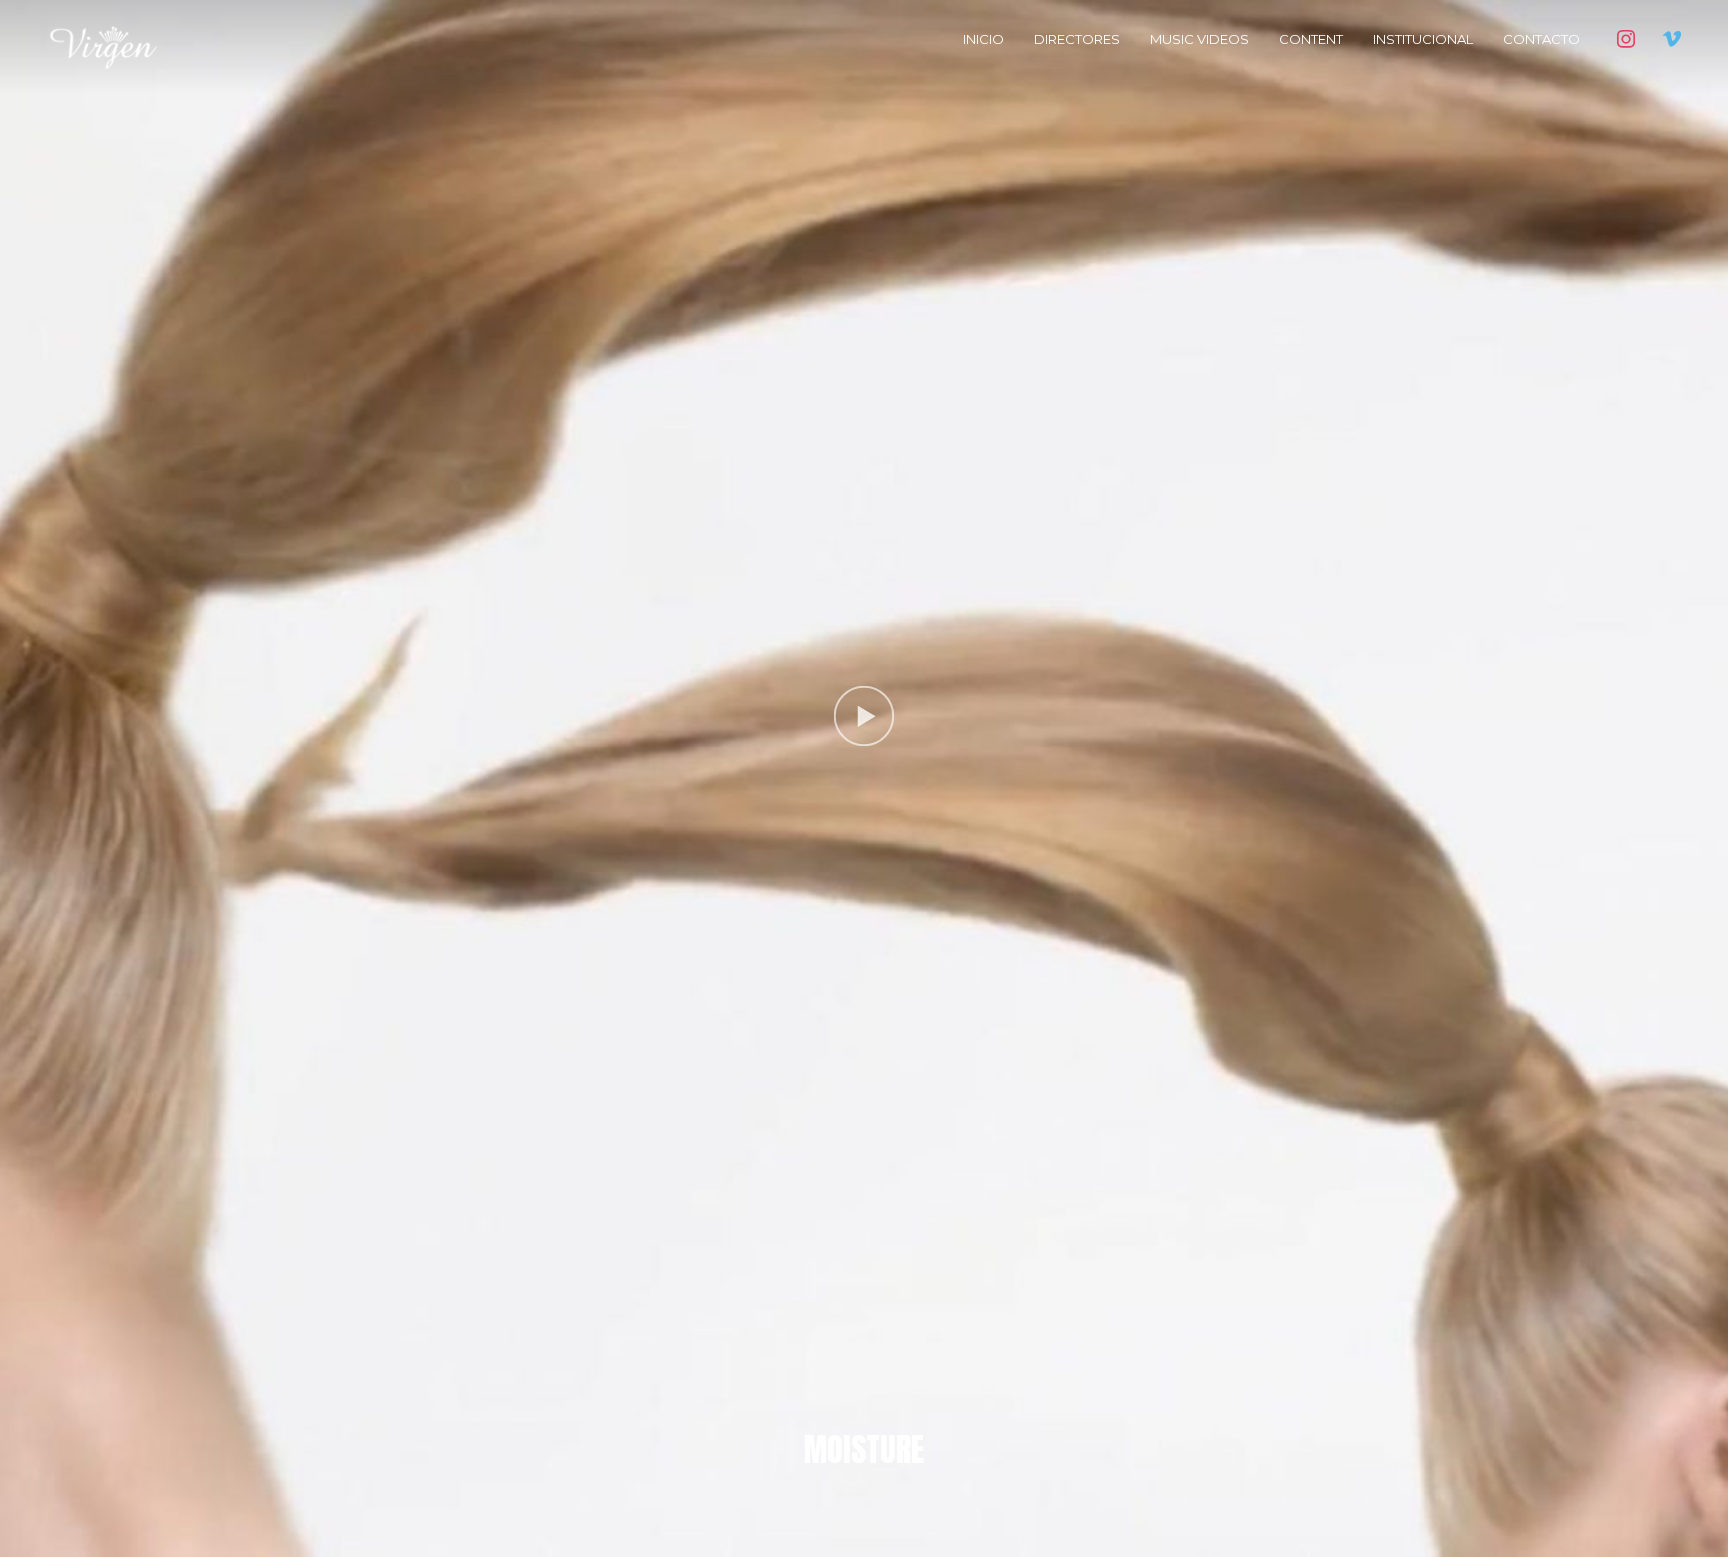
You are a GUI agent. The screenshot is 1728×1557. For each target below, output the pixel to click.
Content (1311, 39)
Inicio (983, 39)
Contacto (1541, 39)
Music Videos (1199, 39)
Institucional (1423, 39)
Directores (1077, 39)
